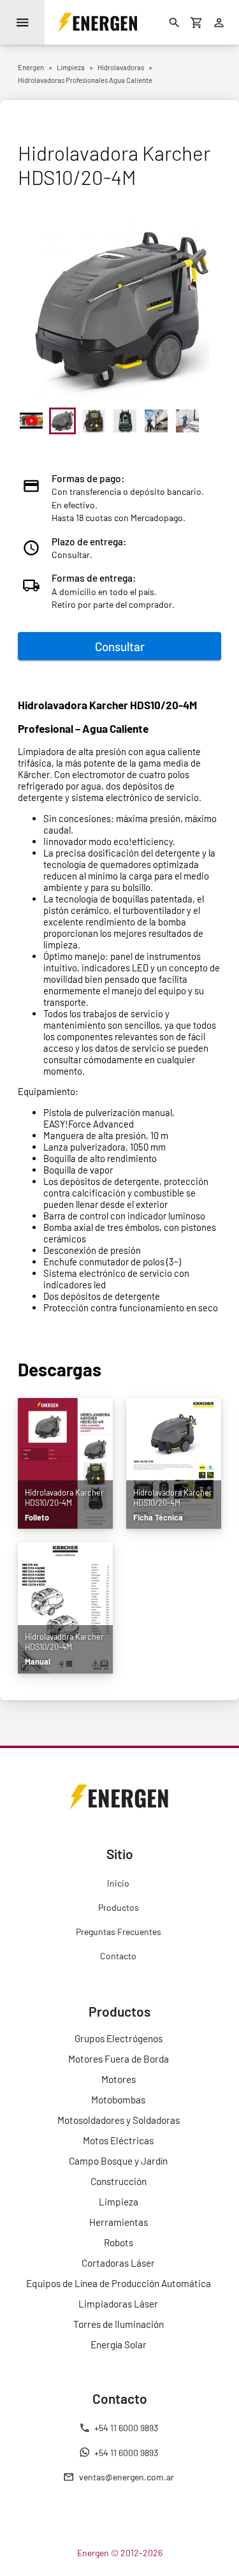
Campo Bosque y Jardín (118, 2161)
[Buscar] (175, 22)
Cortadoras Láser (118, 2263)
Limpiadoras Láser (118, 2304)
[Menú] (22, 22)
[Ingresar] (219, 22)
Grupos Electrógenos (119, 2038)
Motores (119, 2079)
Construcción (119, 2181)
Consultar (120, 646)
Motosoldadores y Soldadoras (119, 2120)
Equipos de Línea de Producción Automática (119, 2283)
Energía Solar (119, 2344)
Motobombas (118, 2100)
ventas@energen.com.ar (127, 2477)
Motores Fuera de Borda (119, 2059)
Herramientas (119, 2222)
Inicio (118, 1883)
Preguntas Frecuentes (119, 1932)
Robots (119, 2242)
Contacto (118, 1956)
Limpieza (119, 2202)
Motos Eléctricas (118, 2140)
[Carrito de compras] (197, 22)
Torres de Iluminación (119, 2324)
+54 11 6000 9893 (126, 2428)
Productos (119, 1907)
